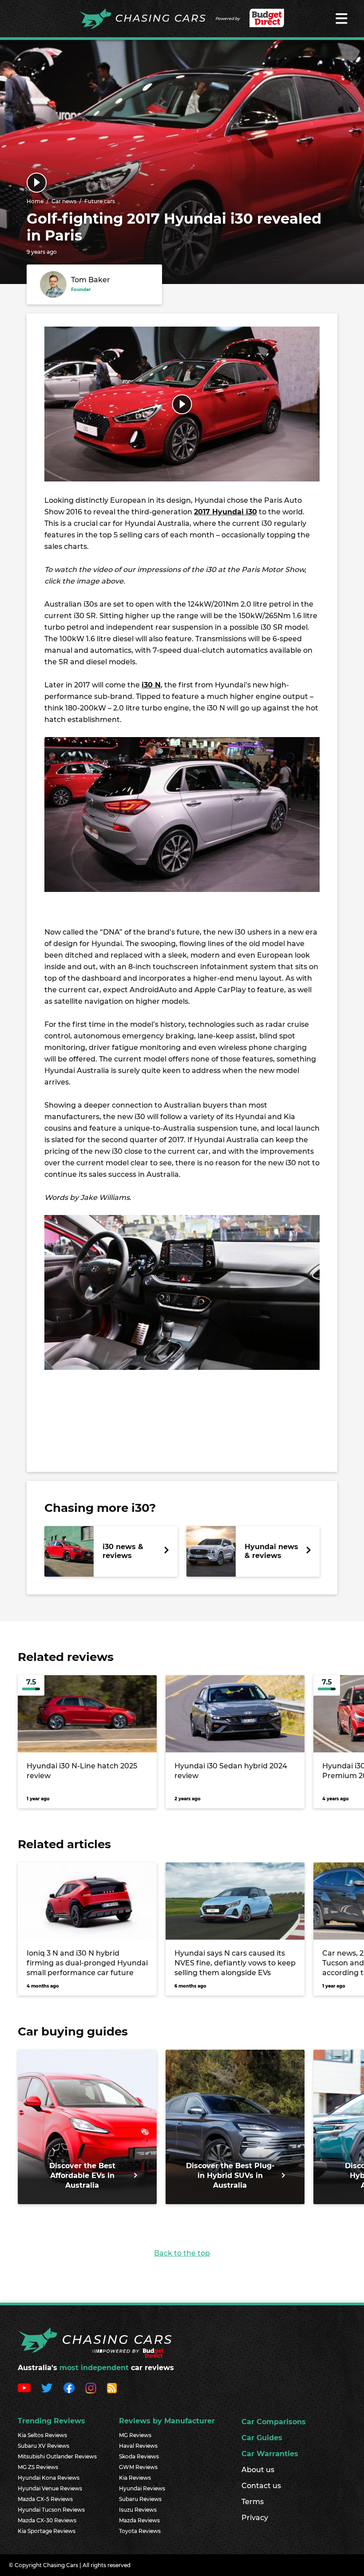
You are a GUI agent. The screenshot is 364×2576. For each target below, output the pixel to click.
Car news (64, 201)
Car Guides (262, 2438)
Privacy (255, 2518)
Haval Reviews (138, 2446)
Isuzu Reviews (138, 2510)
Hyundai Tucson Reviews (51, 2510)
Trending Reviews (51, 2421)
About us (258, 2470)
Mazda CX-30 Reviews (47, 2520)
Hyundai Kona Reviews (49, 2478)
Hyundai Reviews (142, 2488)
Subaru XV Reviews (44, 2446)
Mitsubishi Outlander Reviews (57, 2456)
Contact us (261, 2486)
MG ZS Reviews (38, 2467)
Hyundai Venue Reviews (50, 2488)
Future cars (100, 201)
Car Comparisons (274, 2422)
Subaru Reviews (140, 2499)
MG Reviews (135, 2435)
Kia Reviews (135, 2478)
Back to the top (182, 2253)
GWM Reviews (138, 2467)
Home (35, 201)
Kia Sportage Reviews (47, 2531)
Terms (253, 2502)
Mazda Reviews (139, 2520)
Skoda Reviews (139, 2456)
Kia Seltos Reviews (42, 2435)
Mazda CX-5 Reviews (45, 2499)
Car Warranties (270, 2454)
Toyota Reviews (140, 2531)
